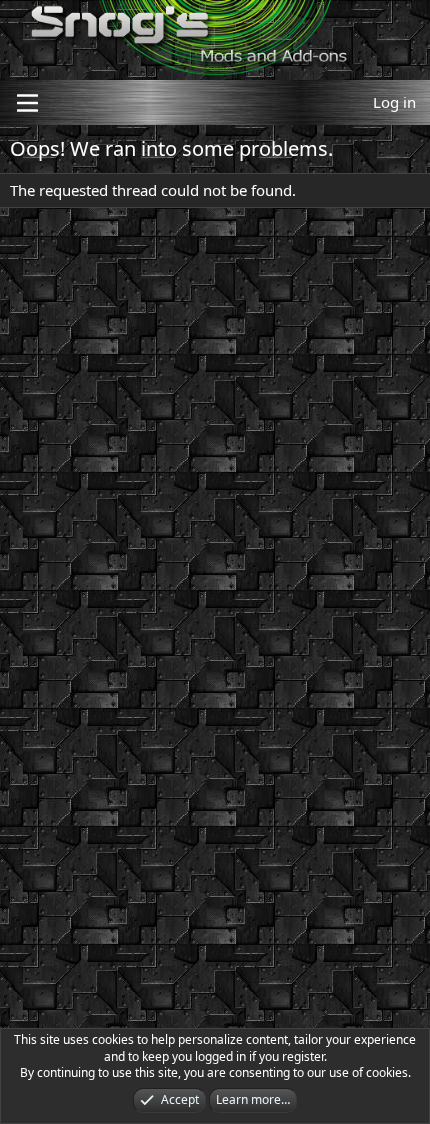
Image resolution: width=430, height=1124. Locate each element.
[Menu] (27, 103)
